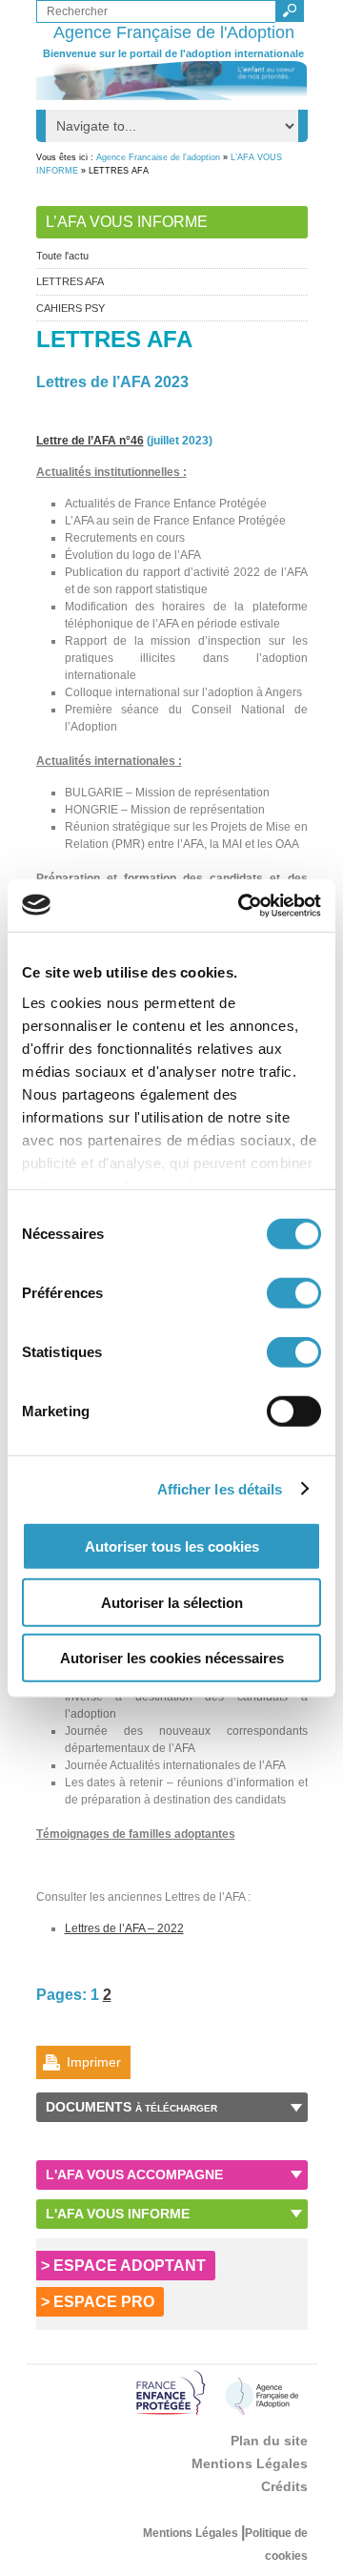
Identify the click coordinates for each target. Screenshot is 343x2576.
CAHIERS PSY (71, 308)
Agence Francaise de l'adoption (158, 157)
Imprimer (94, 2062)
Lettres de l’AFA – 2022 (124, 1928)
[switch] (294, 1293)
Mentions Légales (250, 2463)
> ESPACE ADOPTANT (123, 2266)
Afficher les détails (220, 1488)
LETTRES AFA (70, 281)
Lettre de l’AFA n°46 (90, 441)
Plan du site (269, 2441)
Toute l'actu (62, 256)
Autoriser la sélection (172, 1602)
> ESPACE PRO (98, 2302)
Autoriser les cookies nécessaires (172, 1658)
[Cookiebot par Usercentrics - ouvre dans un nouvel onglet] (242, 905)
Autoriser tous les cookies (172, 1546)
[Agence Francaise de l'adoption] (172, 81)
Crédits (284, 2486)
